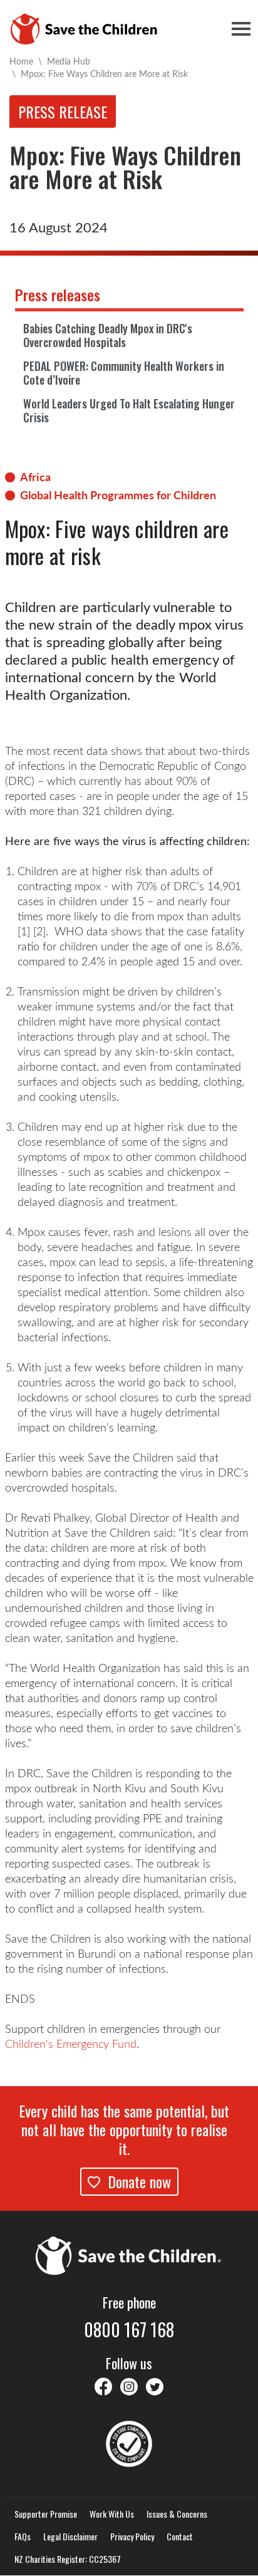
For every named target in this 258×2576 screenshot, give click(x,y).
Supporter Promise (46, 2514)
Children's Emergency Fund (71, 2044)
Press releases (58, 294)
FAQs (23, 2537)
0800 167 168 (129, 2330)
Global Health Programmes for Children (118, 495)
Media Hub (69, 61)
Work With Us (112, 2514)
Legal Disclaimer (70, 2537)
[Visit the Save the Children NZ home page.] (129, 2254)
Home (21, 61)
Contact (180, 2537)
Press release (63, 112)
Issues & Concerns (177, 2514)
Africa (35, 477)
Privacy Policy (132, 2537)
